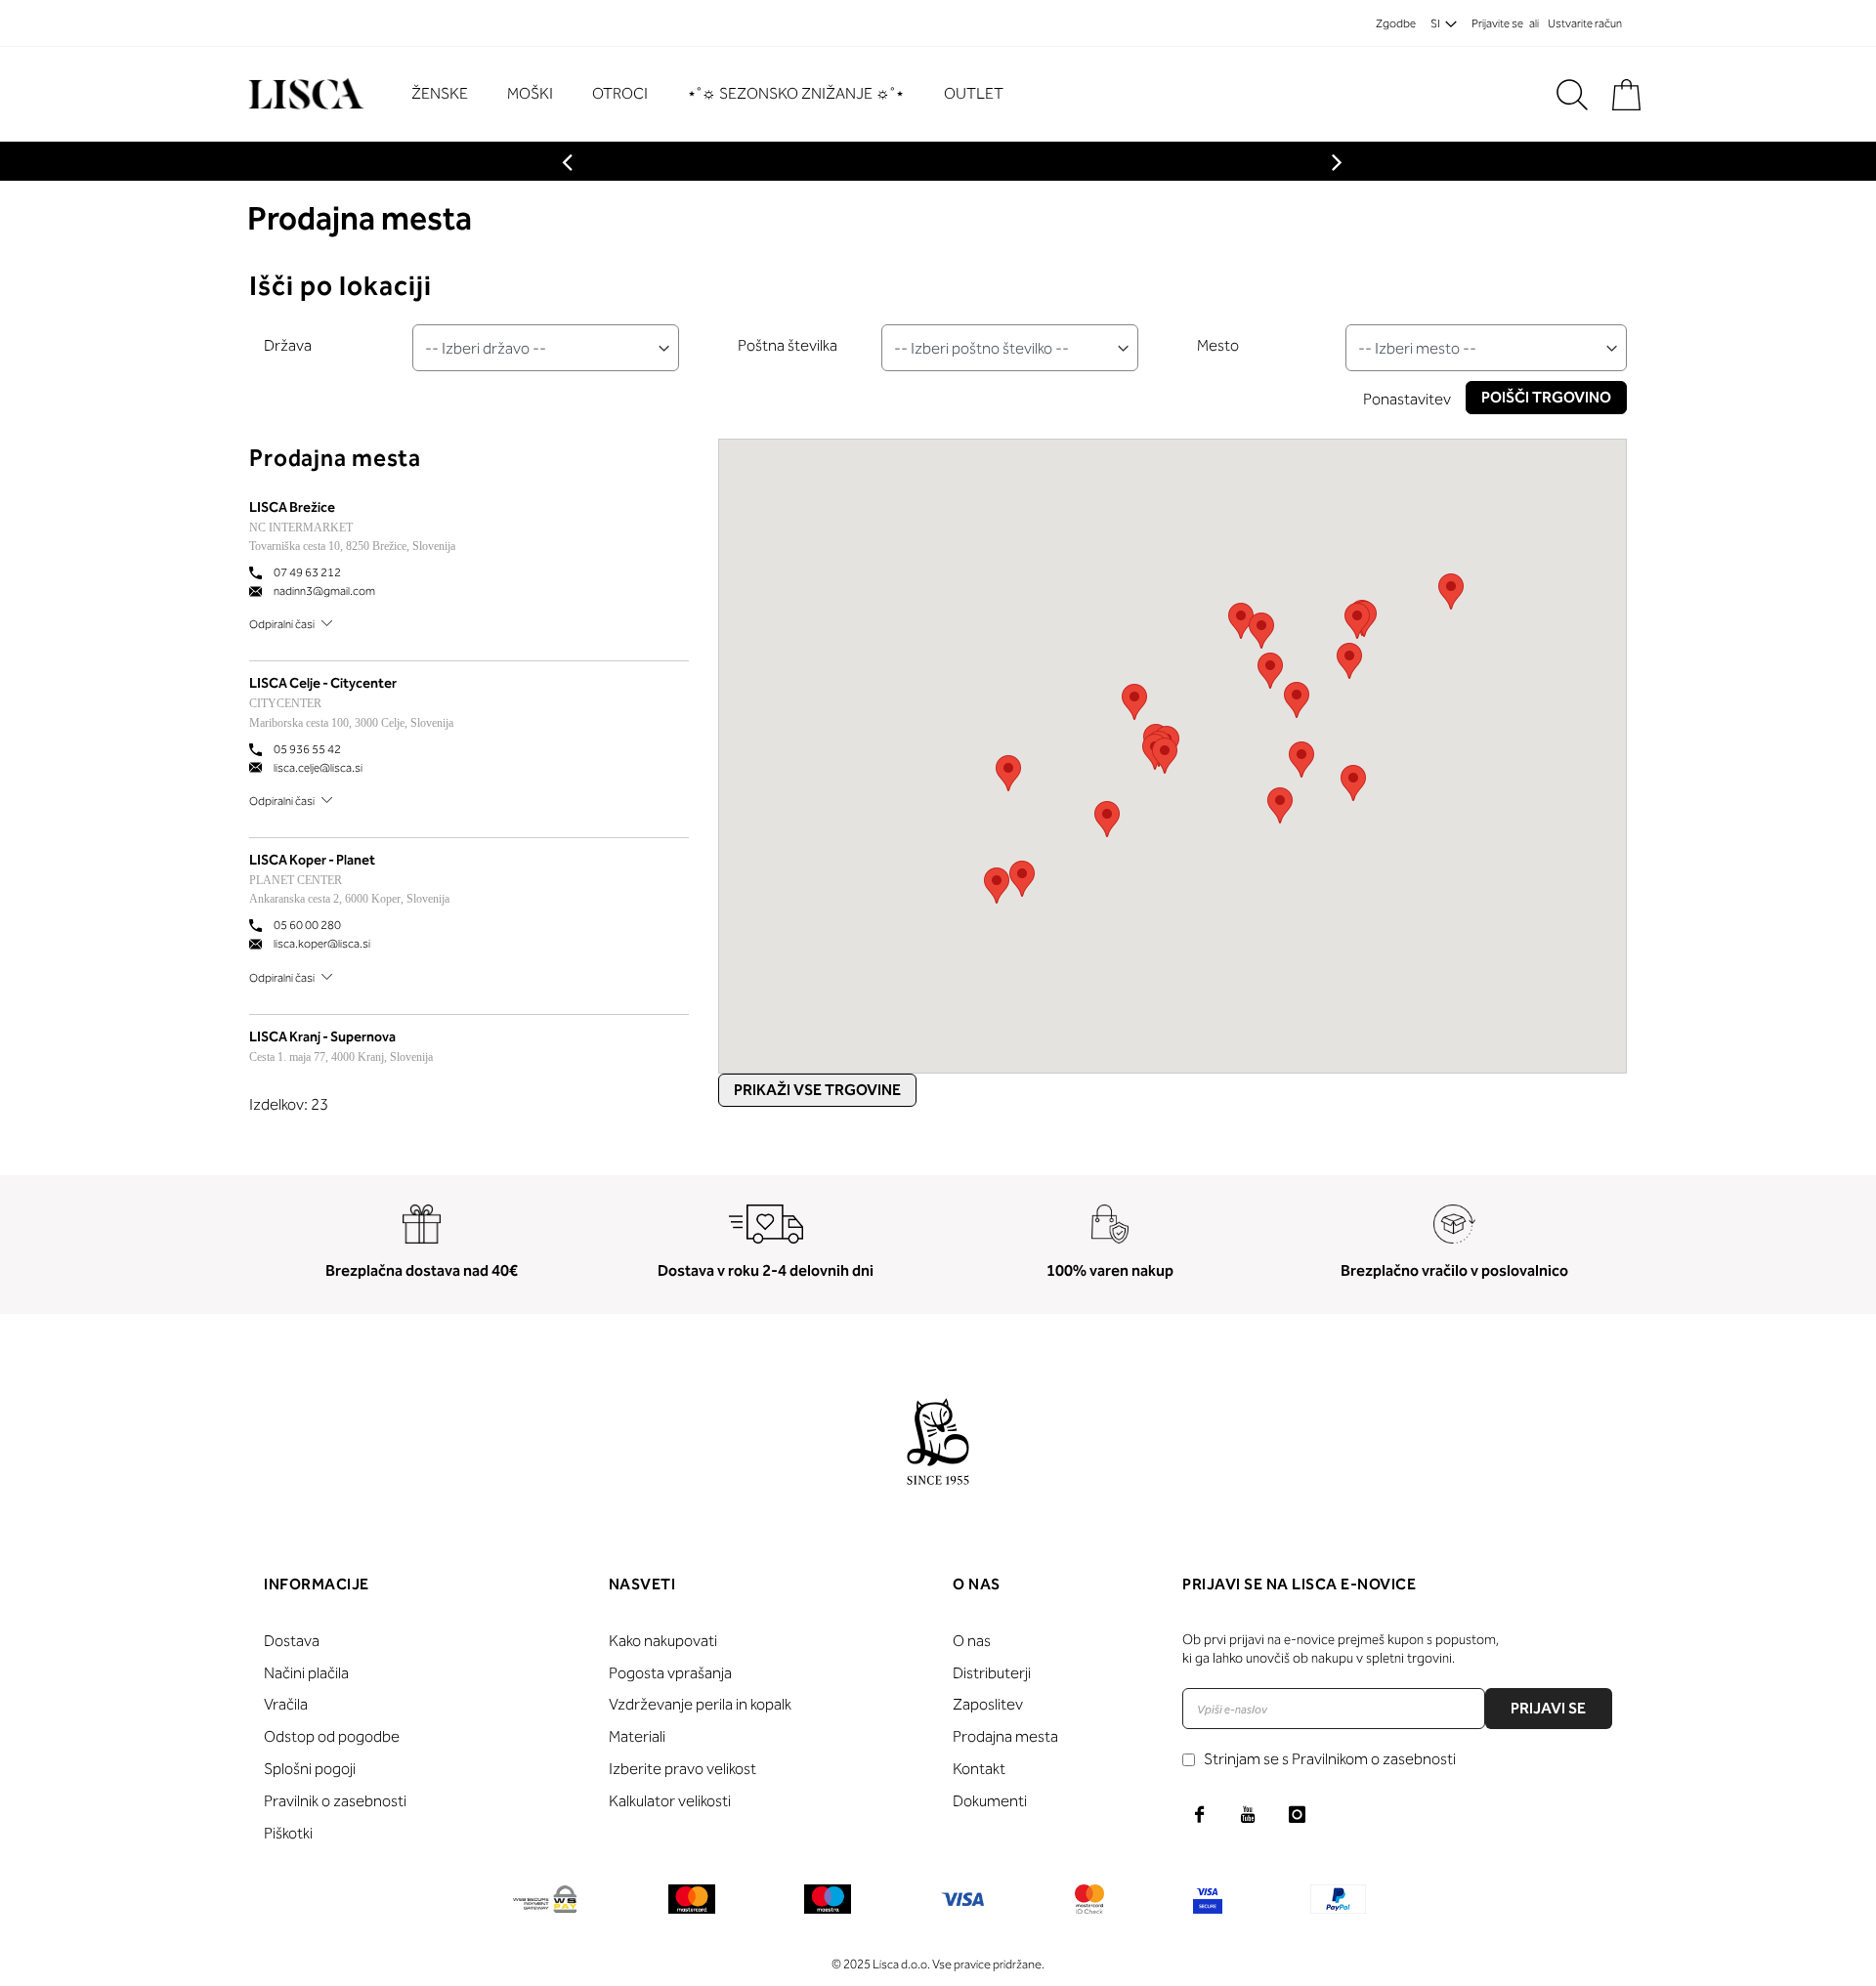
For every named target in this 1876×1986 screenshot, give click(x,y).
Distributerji (992, 1673)
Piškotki (288, 1833)
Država (288, 345)
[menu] (717, 94)
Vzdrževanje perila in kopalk (700, 1704)
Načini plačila (306, 1673)
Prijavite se (1497, 23)
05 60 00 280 (307, 925)
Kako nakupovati (663, 1641)
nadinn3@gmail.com (324, 591)
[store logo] (303, 94)
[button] (1353, 783)
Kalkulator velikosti (670, 1801)
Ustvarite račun (1585, 23)
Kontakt (979, 1769)
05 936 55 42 (307, 749)
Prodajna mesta (1005, 1736)
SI (1435, 23)
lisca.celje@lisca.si (318, 768)
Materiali (637, 1736)
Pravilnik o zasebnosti (335, 1801)
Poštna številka (788, 345)
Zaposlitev (988, 1704)
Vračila (286, 1704)
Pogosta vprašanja (670, 1673)
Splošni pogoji (310, 1769)
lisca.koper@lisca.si (322, 944)
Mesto (1218, 345)
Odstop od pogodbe (332, 1736)
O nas (972, 1641)
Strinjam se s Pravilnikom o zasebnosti (1330, 1759)
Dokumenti (990, 1801)
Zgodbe (1396, 23)
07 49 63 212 (307, 572)
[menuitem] (449, 94)
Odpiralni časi (282, 624)
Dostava (292, 1641)
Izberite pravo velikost (682, 1769)
